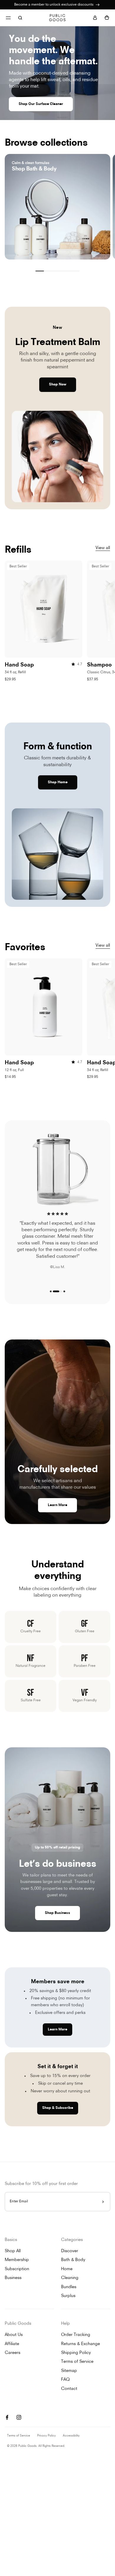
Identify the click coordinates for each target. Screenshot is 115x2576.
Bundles (69, 2287)
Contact (69, 2389)
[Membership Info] (98, 5)
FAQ (65, 2380)
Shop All (13, 2251)
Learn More (57, 1505)
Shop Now (58, 385)
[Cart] (107, 18)
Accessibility (71, 2436)
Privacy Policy (46, 2436)
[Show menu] (8, 18)
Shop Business (57, 1913)
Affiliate (12, 2344)
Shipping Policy (76, 2353)
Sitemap (69, 2371)
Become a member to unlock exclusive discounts (54, 5)
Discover (70, 2251)
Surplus (68, 2296)
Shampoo (99, 665)
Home (67, 2269)
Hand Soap (19, 665)
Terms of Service (77, 2362)
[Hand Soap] (43, 609)
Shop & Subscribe (58, 2108)
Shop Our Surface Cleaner (41, 104)
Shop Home (58, 782)
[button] (51, 1291)
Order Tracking (76, 2335)
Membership (17, 2260)
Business (13, 2278)
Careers (13, 2353)
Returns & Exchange (80, 2344)
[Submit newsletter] (103, 2202)
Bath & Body (73, 2260)
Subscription (17, 2269)
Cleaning (70, 2278)
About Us (14, 2335)
